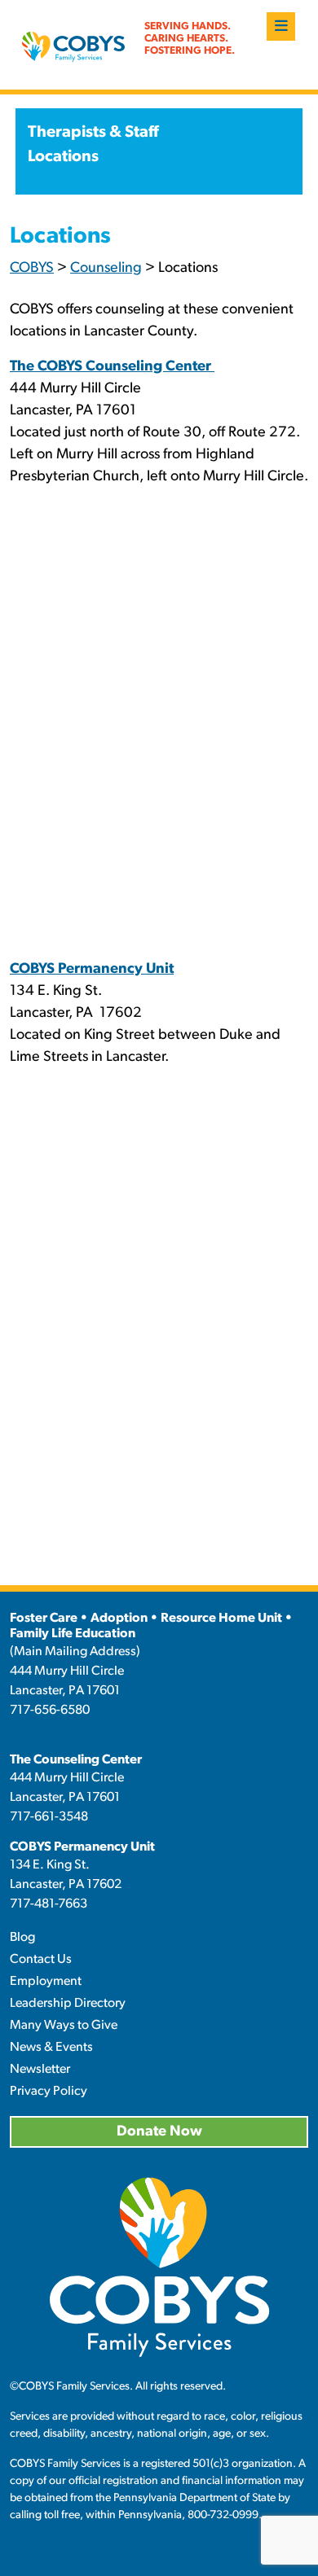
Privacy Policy (49, 2092)
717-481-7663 (49, 1904)
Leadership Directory (68, 2004)
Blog (22, 1938)
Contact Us (41, 1960)
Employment (46, 1982)
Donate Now (159, 2132)
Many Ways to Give (64, 2026)
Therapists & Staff (93, 133)
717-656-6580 (50, 1711)
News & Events (51, 2048)
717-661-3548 (49, 1817)
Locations (63, 157)
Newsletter (40, 2070)
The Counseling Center (76, 1760)
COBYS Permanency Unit (82, 1847)
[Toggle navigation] (281, 26)
